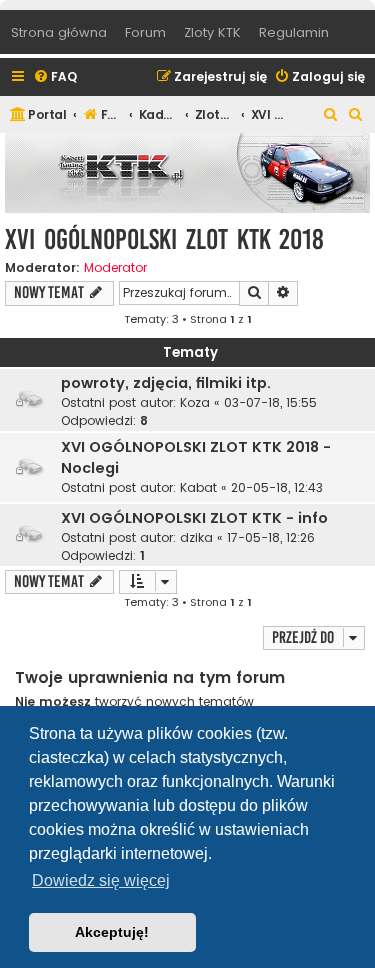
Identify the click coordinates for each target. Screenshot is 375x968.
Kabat (198, 487)
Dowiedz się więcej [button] (101, 880)
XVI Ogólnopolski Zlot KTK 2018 (164, 239)
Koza (195, 402)
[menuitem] (55, 77)
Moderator (115, 268)
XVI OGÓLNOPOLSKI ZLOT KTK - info (194, 518)
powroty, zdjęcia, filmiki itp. (166, 383)
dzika (196, 537)
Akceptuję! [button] (112, 932)
